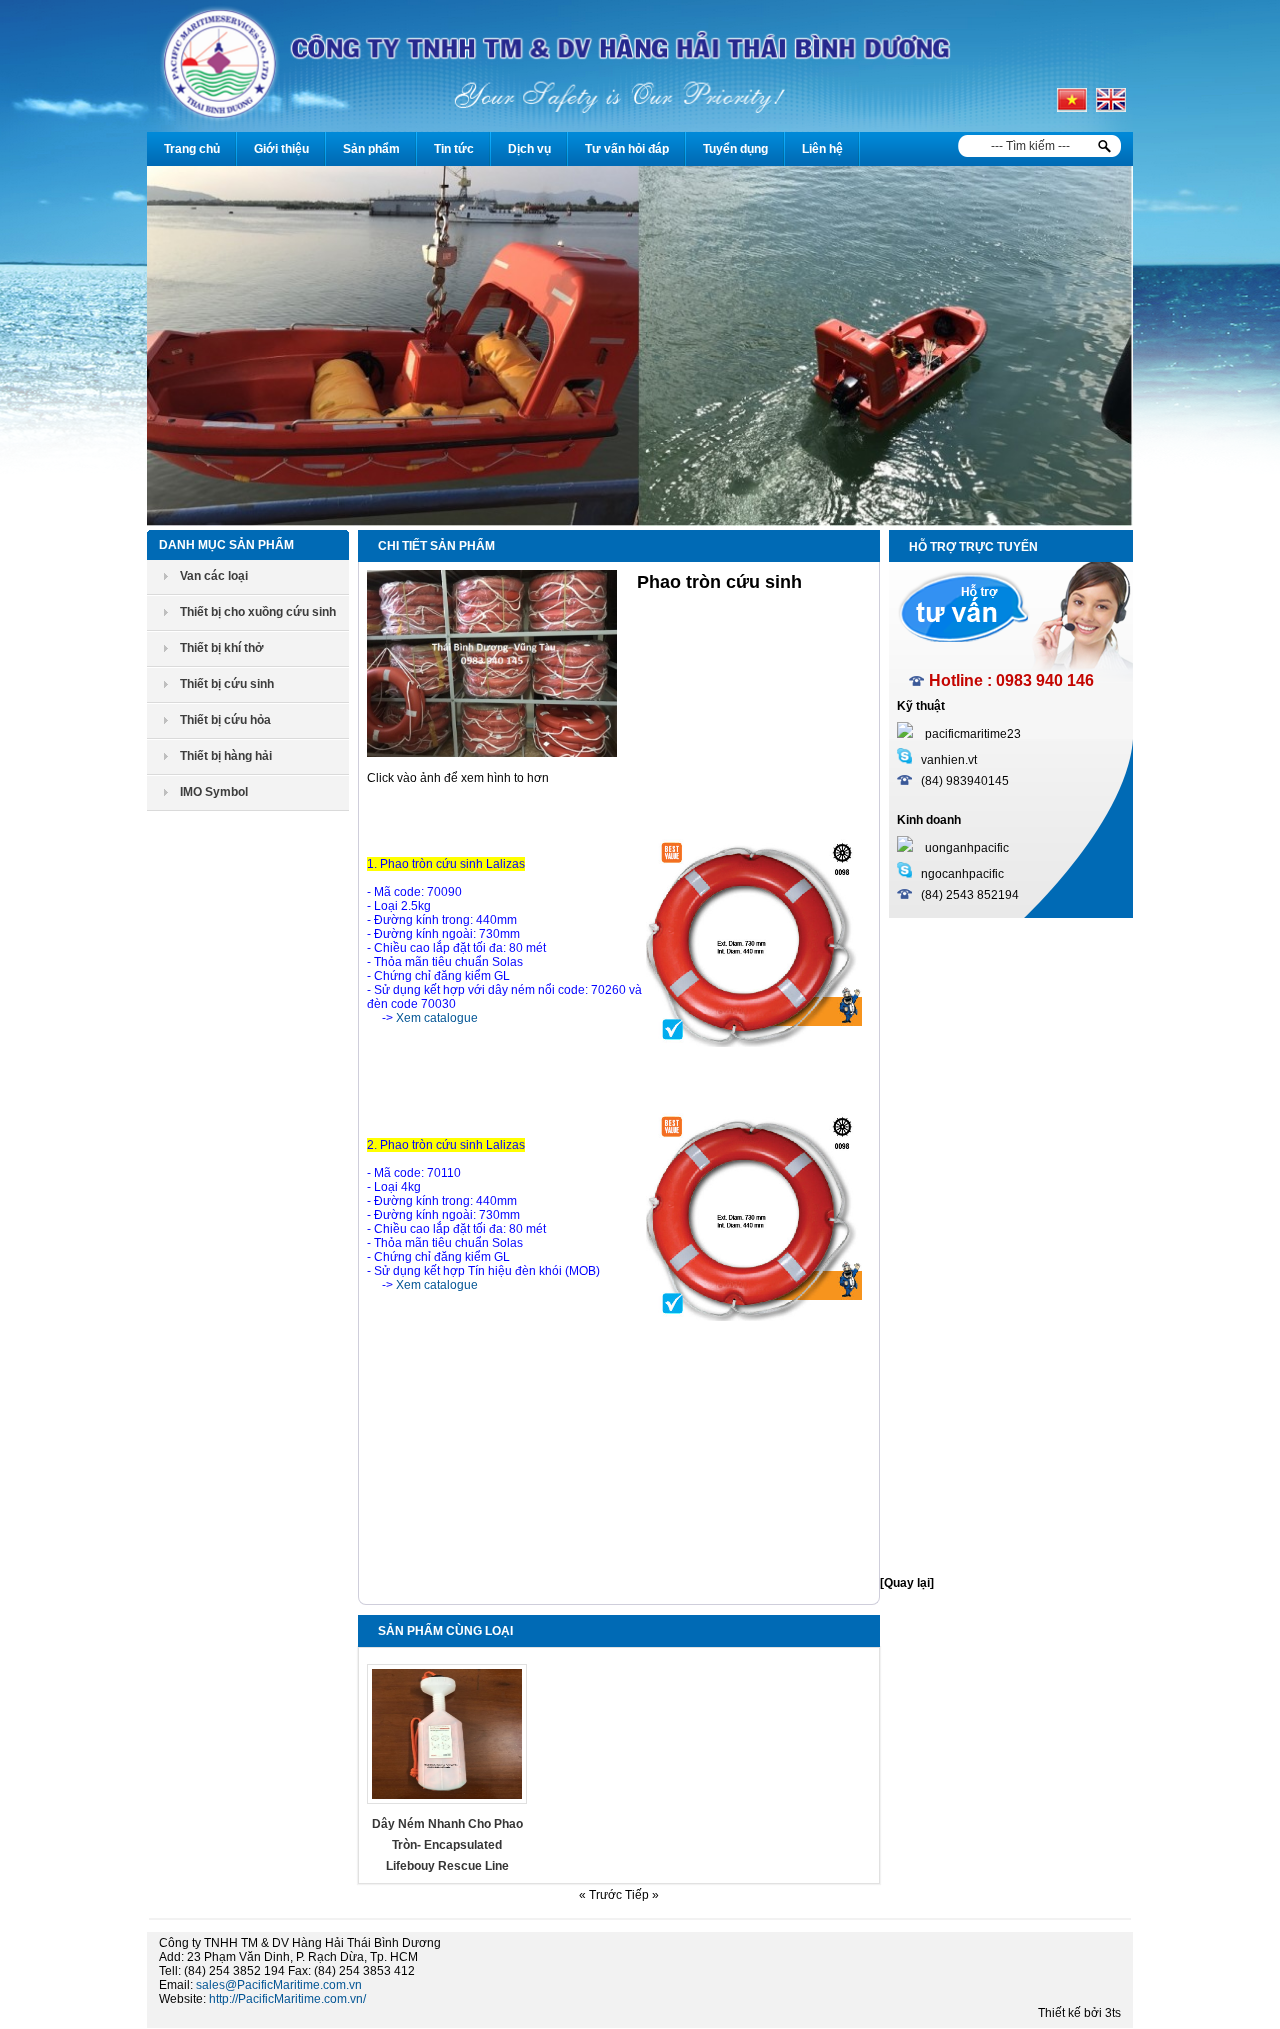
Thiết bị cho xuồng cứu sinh (258, 612)
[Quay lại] (907, 1583)
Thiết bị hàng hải (226, 756)
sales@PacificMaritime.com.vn (279, 1985)
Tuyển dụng (735, 149)
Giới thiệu (281, 149)
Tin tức (454, 149)
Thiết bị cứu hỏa (225, 720)
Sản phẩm (371, 149)
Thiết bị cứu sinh (227, 684)
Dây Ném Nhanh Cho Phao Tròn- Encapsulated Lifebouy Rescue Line (447, 1845)
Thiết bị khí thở (222, 648)
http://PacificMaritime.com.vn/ (287, 1999)
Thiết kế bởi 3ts (1079, 2013)
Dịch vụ (529, 149)
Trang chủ (192, 149)
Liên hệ (822, 149)
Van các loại (214, 576)
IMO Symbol (214, 792)
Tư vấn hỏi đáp (627, 149)
